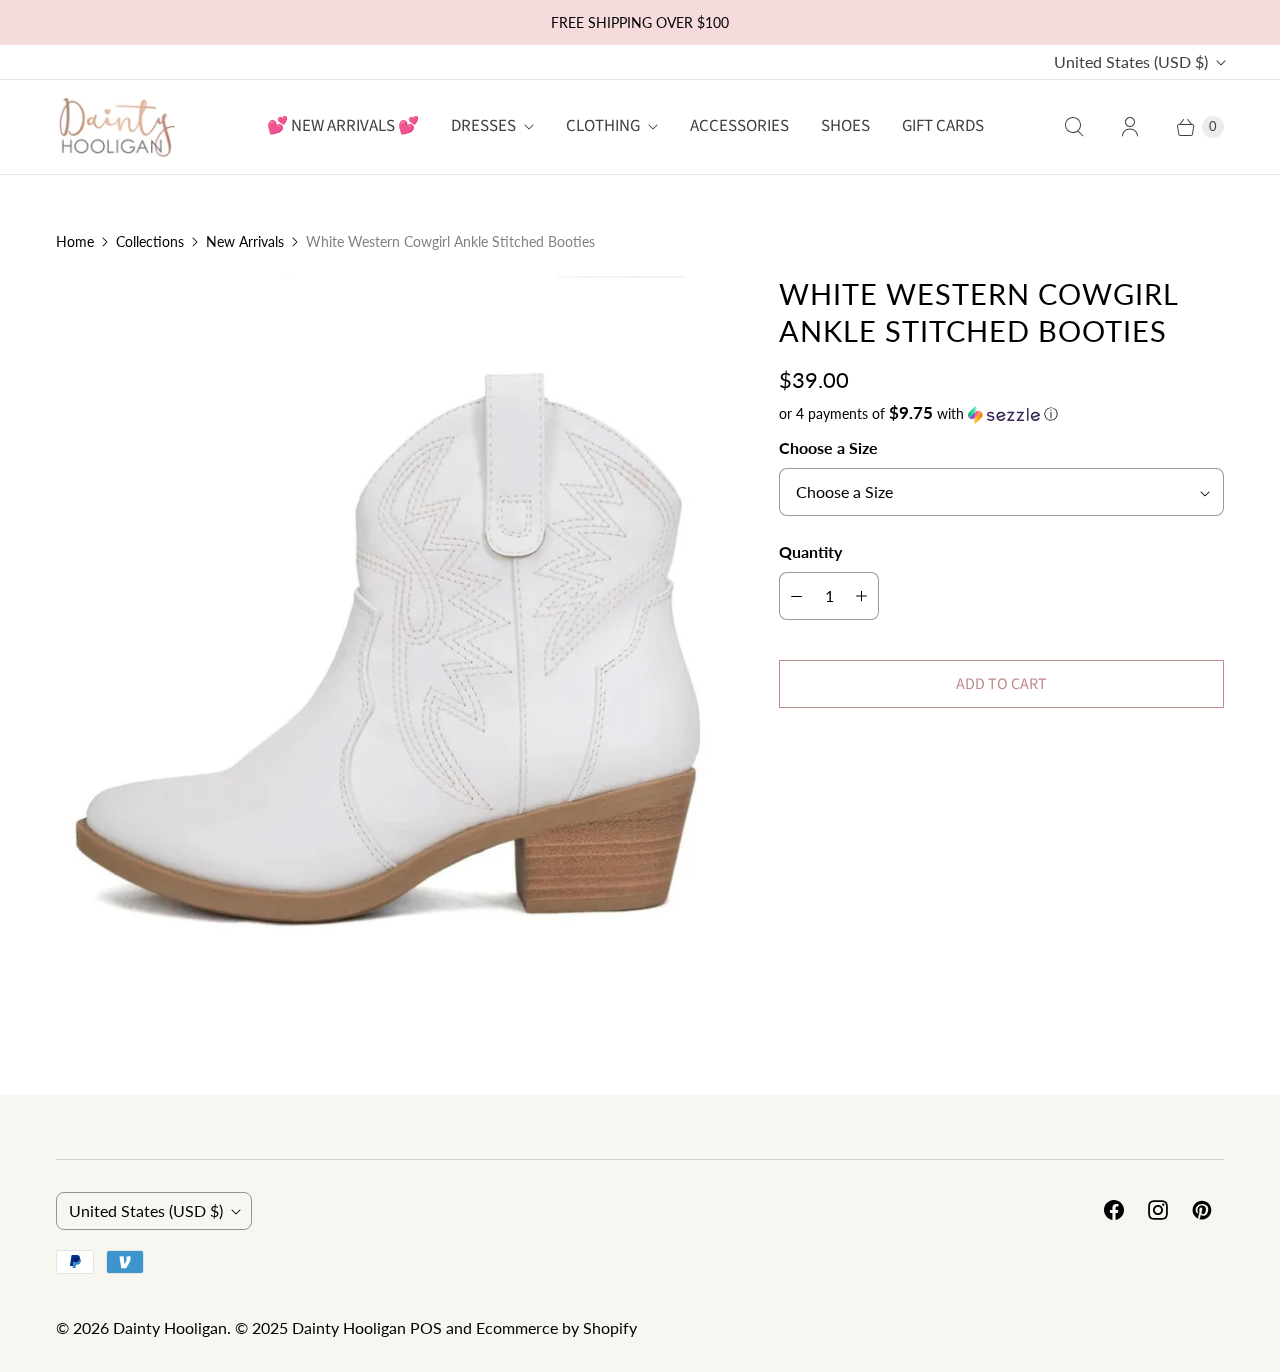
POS (426, 1327)
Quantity (810, 551)
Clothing (603, 126)
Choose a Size (828, 447)
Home (75, 241)
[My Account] (1130, 127)
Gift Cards (943, 126)
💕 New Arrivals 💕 (343, 126)
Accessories (739, 126)
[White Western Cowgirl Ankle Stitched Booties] (389, 609)
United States (1131, 61)
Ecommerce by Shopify (556, 1327)
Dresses (483, 126)
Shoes (845, 126)
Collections (150, 241)
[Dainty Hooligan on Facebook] (1114, 1210)
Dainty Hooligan (170, 1327)
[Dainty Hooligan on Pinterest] (1202, 1210)
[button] (1001, 414)
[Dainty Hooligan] (116, 126)
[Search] (1074, 127)
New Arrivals (245, 241)
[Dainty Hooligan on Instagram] (1158, 1210)
